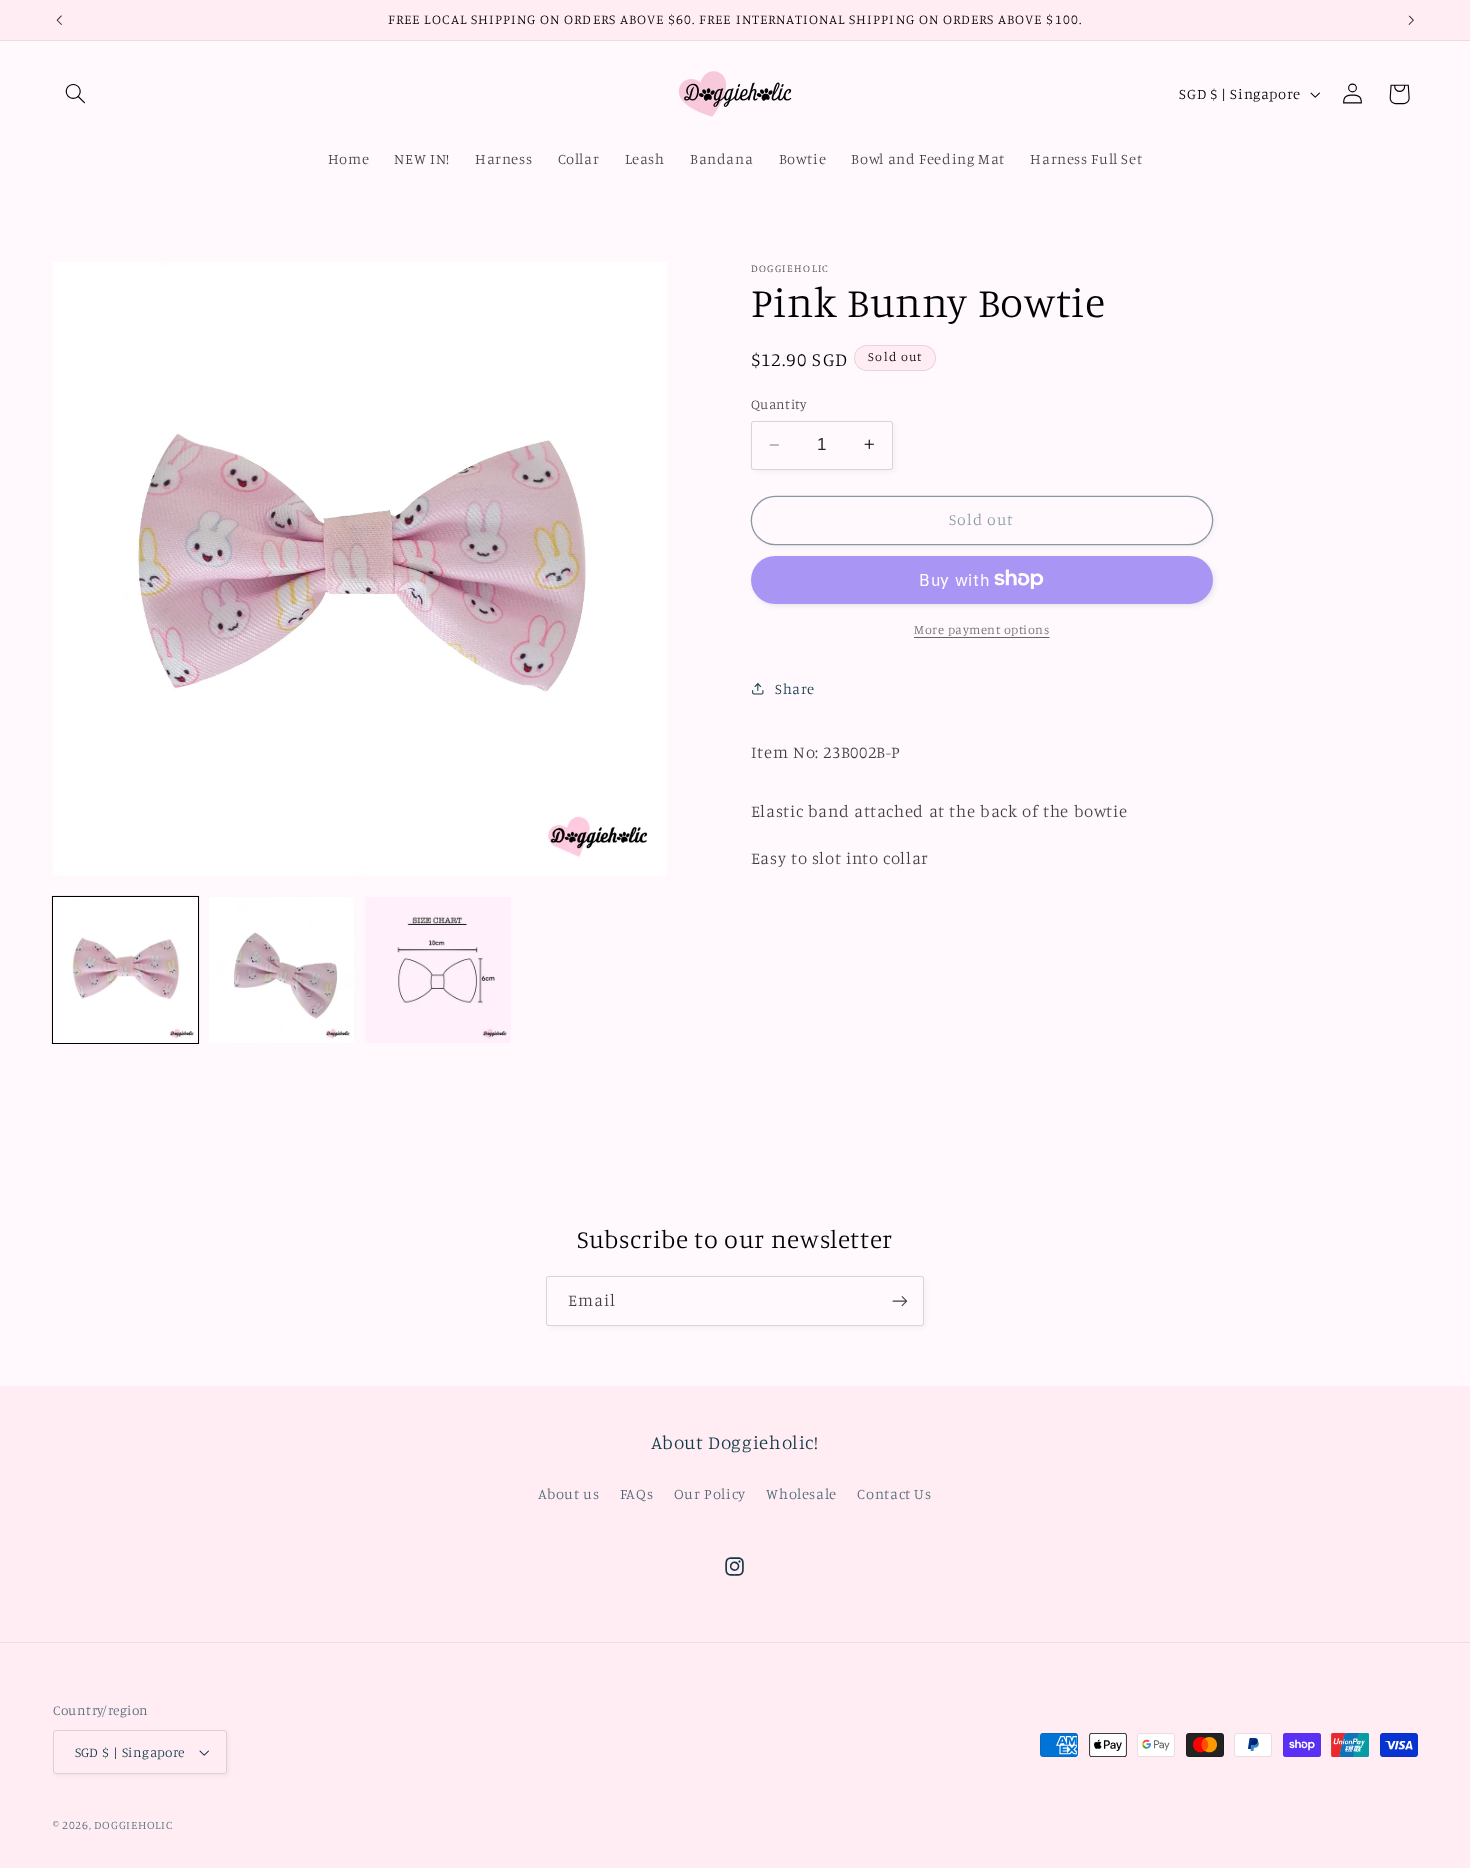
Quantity (778, 403)
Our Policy (710, 1493)
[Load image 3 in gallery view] (438, 970)
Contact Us (894, 1493)
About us (568, 1493)
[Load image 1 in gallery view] (126, 970)
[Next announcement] (1411, 20)
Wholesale (801, 1493)
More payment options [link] (982, 628)
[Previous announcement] (59, 20)
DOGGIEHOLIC (133, 1825)
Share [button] (795, 687)
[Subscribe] (900, 1300)
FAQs (637, 1493)
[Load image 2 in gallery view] (282, 970)
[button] (76, 94)
